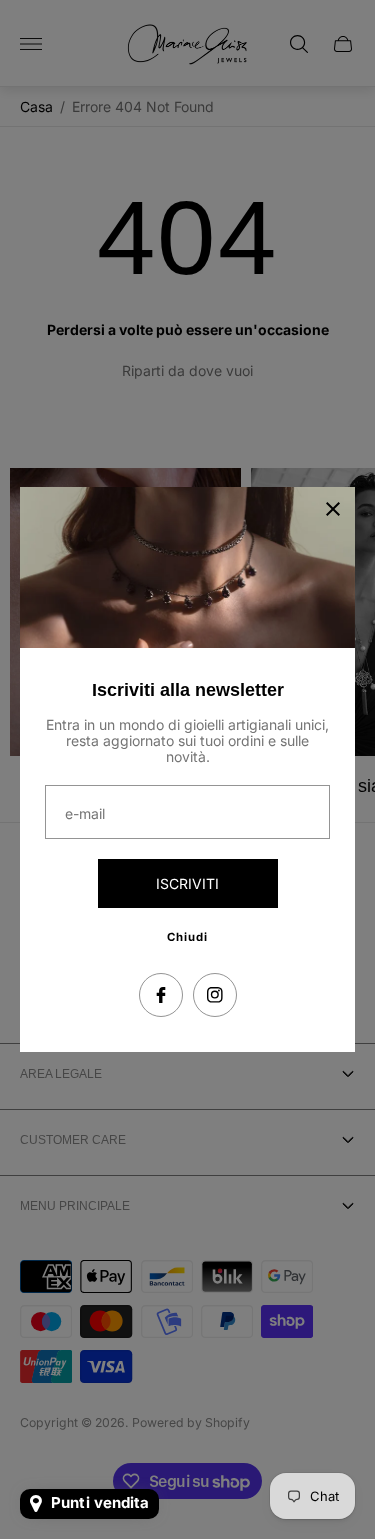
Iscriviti (187, 883)
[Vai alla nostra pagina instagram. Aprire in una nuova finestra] (215, 995)
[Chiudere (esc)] (333, 509)
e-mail (85, 814)
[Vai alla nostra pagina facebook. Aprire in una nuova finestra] (161, 995)
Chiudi (187, 937)
